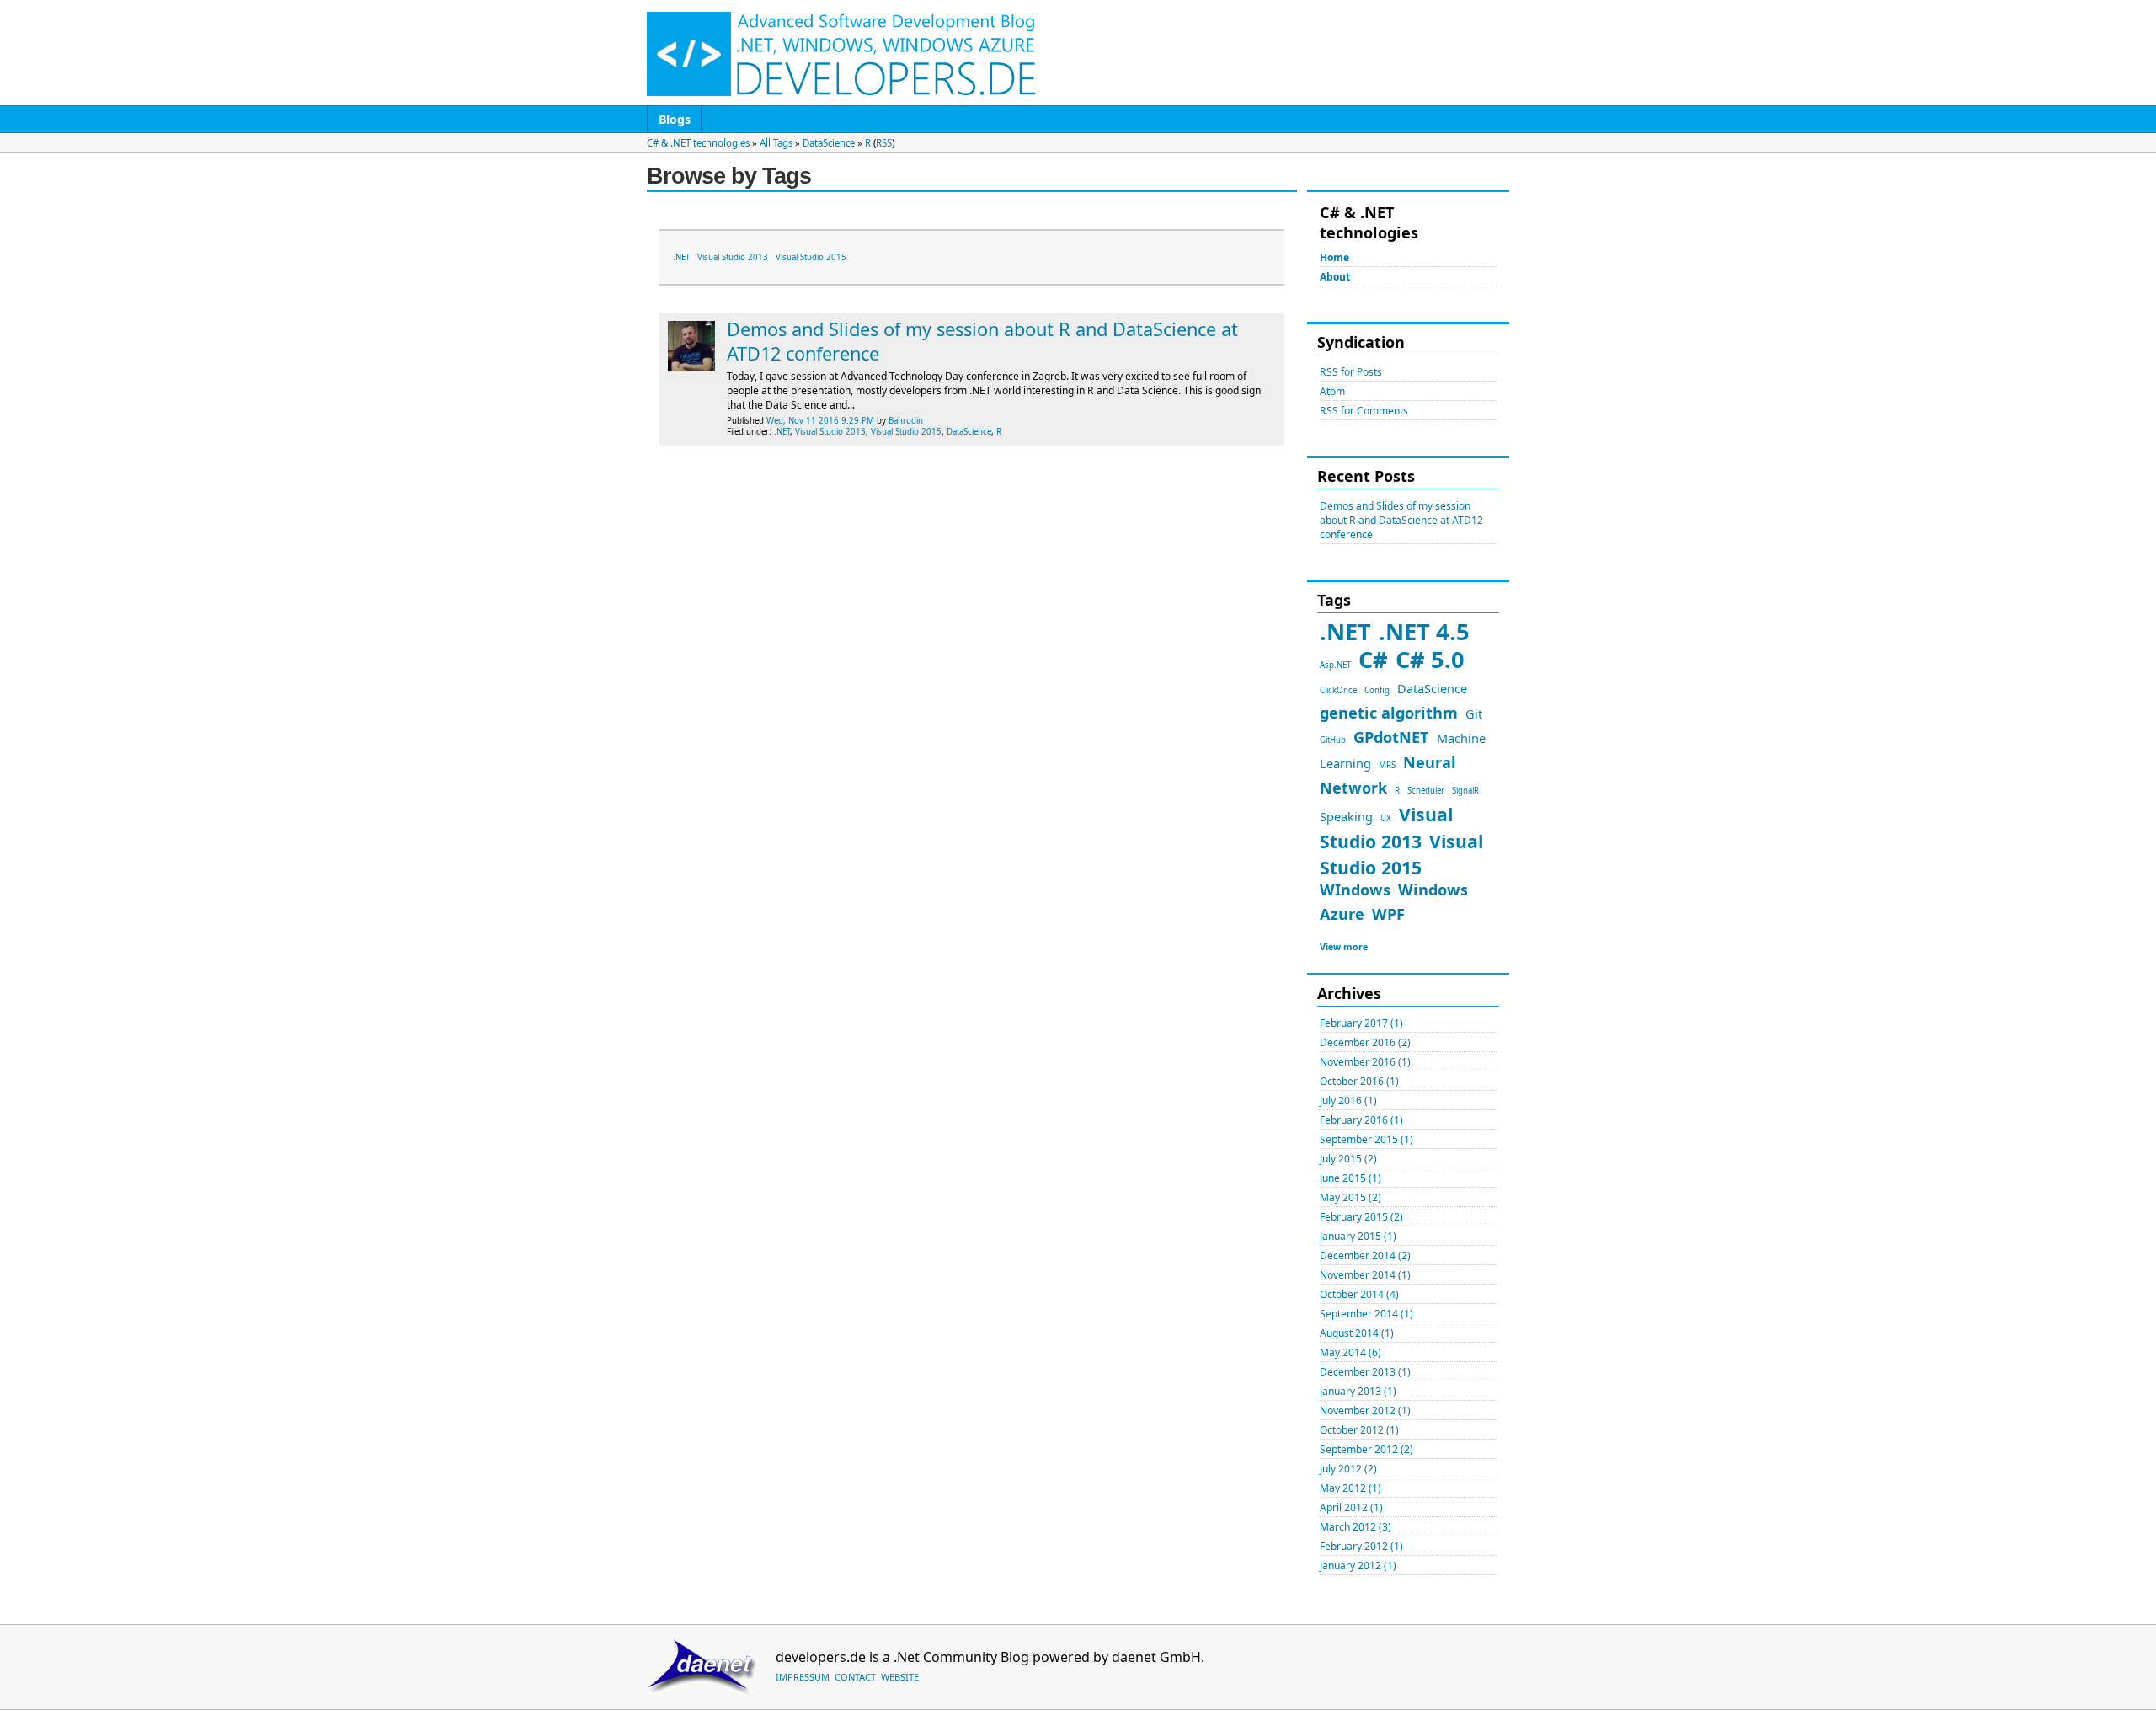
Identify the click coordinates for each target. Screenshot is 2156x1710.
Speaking (1346, 816)
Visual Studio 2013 (733, 257)
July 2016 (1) (1348, 1101)
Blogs (675, 119)
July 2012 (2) (1348, 1469)
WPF (1388, 914)
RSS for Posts (1351, 372)
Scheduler (1426, 791)
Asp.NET (1335, 665)
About (1335, 277)
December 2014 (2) (1365, 1256)
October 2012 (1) (1359, 1430)
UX (1386, 818)
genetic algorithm (1389, 713)
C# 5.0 (1430, 659)
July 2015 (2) (1348, 1159)
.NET (1345, 631)
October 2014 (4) (1359, 1294)
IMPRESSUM (803, 1677)
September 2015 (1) (1366, 1139)
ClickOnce (1338, 690)
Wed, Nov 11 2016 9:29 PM (820, 421)
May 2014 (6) (1350, 1352)
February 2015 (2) (1361, 1217)
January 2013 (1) (1358, 1391)
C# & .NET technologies (698, 143)
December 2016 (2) (1365, 1042)
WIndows (1355, 890)
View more (1344, 947)
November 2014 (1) (1365, 1275)
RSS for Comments (1364, 411)
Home (1334, 257)
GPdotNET (1391, 737)
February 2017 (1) (1361, 1023)
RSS (884, 143)
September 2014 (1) (1366, 1314)
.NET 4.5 (1424, 631)
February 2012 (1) (1361, 1546)
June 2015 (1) (1350, 1178)
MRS (1387, 765)
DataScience (829, 143)
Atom (1332, 391)
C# (1373, 659)
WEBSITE (900, 1677)
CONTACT (855, 1677)
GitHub (1333, 740)
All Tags (776, 143)
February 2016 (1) (1361, 1120)
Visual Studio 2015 (811, 257)
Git (1474, 713)
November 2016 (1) (1365, 1062)
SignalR (1465, 791)
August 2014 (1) (1357, 1333)
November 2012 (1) (1365, 1411)
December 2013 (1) (1365, 1372)
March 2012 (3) (1356, 1527)
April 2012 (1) (1351, 1507)
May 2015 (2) (1350, 1197)
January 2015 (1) (1358, 1236)
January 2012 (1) (1358, 1566)
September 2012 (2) (1366, 1449)
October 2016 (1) (1359, 1081)
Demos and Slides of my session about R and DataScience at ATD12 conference (1401, 520)
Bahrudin (906, 421)
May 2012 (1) (1350, 1488)
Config (1377, 690)
